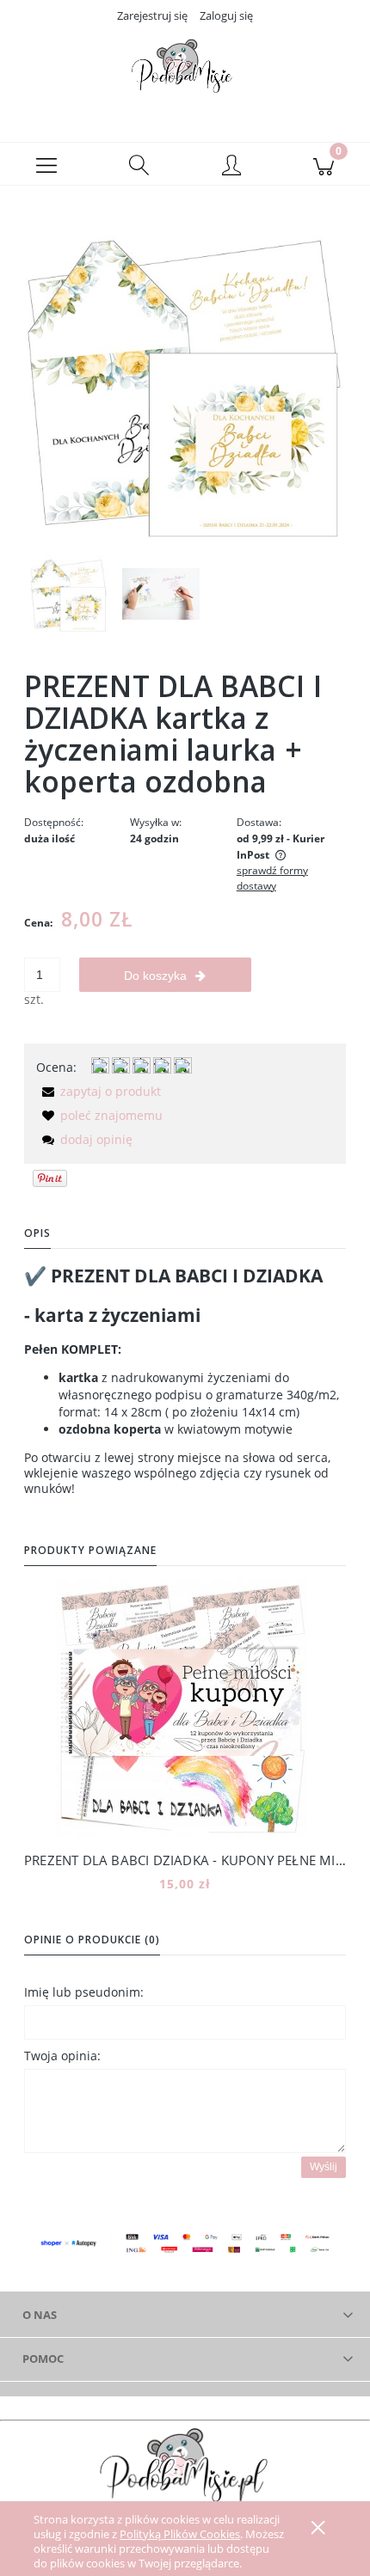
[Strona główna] (185, 71)
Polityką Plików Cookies (180, 2534)
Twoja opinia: (62, 2056)
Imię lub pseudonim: (84, 1992)
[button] (46, 164)
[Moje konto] (231, 167)
